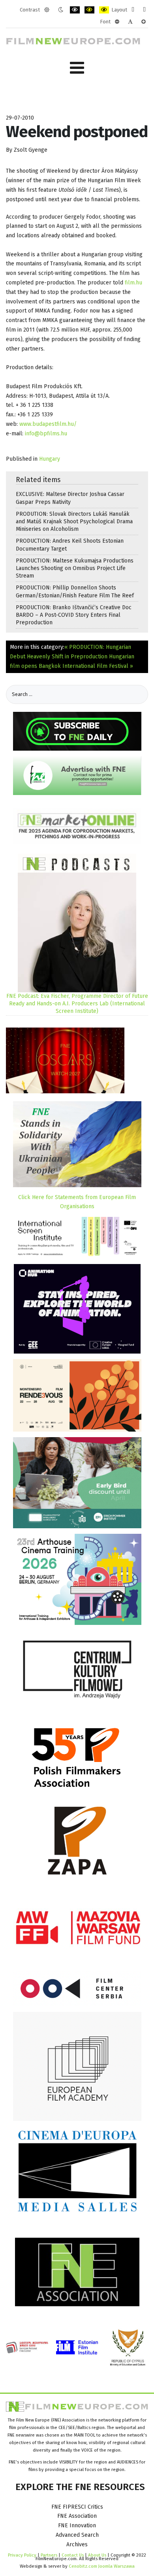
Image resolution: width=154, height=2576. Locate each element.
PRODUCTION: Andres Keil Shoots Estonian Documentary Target (70, 545)
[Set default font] (130, 22)
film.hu (133, 283)
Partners (49, 2555)
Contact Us (73, 2555)
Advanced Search (77, 2535)
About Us (97, 2555)
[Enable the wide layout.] (144, 10)
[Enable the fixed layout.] (133, 10)
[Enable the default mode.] (47, 10)
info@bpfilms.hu (46, 434)
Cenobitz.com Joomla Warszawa (102, 2566)
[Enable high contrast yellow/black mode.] (104, 10)
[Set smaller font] (117, 22)
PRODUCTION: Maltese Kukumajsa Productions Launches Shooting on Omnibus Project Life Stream (75, 568)
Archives (77, 2545)
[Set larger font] (144, 22)
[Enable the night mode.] (61, 10)
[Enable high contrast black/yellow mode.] (89, 10)
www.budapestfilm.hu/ (48, 424)
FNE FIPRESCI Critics (77, 2507)
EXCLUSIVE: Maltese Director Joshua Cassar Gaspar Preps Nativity (70, 498)
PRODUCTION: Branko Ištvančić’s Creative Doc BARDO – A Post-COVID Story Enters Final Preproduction (74, 615)
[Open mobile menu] (77, 68)
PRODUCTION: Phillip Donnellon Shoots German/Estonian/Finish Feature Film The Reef (75, 591)
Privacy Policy (22, 2555)
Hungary (50, 459)
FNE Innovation (77, 2525)
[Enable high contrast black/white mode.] (75, 10)
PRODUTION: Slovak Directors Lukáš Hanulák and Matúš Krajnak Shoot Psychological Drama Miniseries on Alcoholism (74, 521)
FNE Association (77, 2516)
